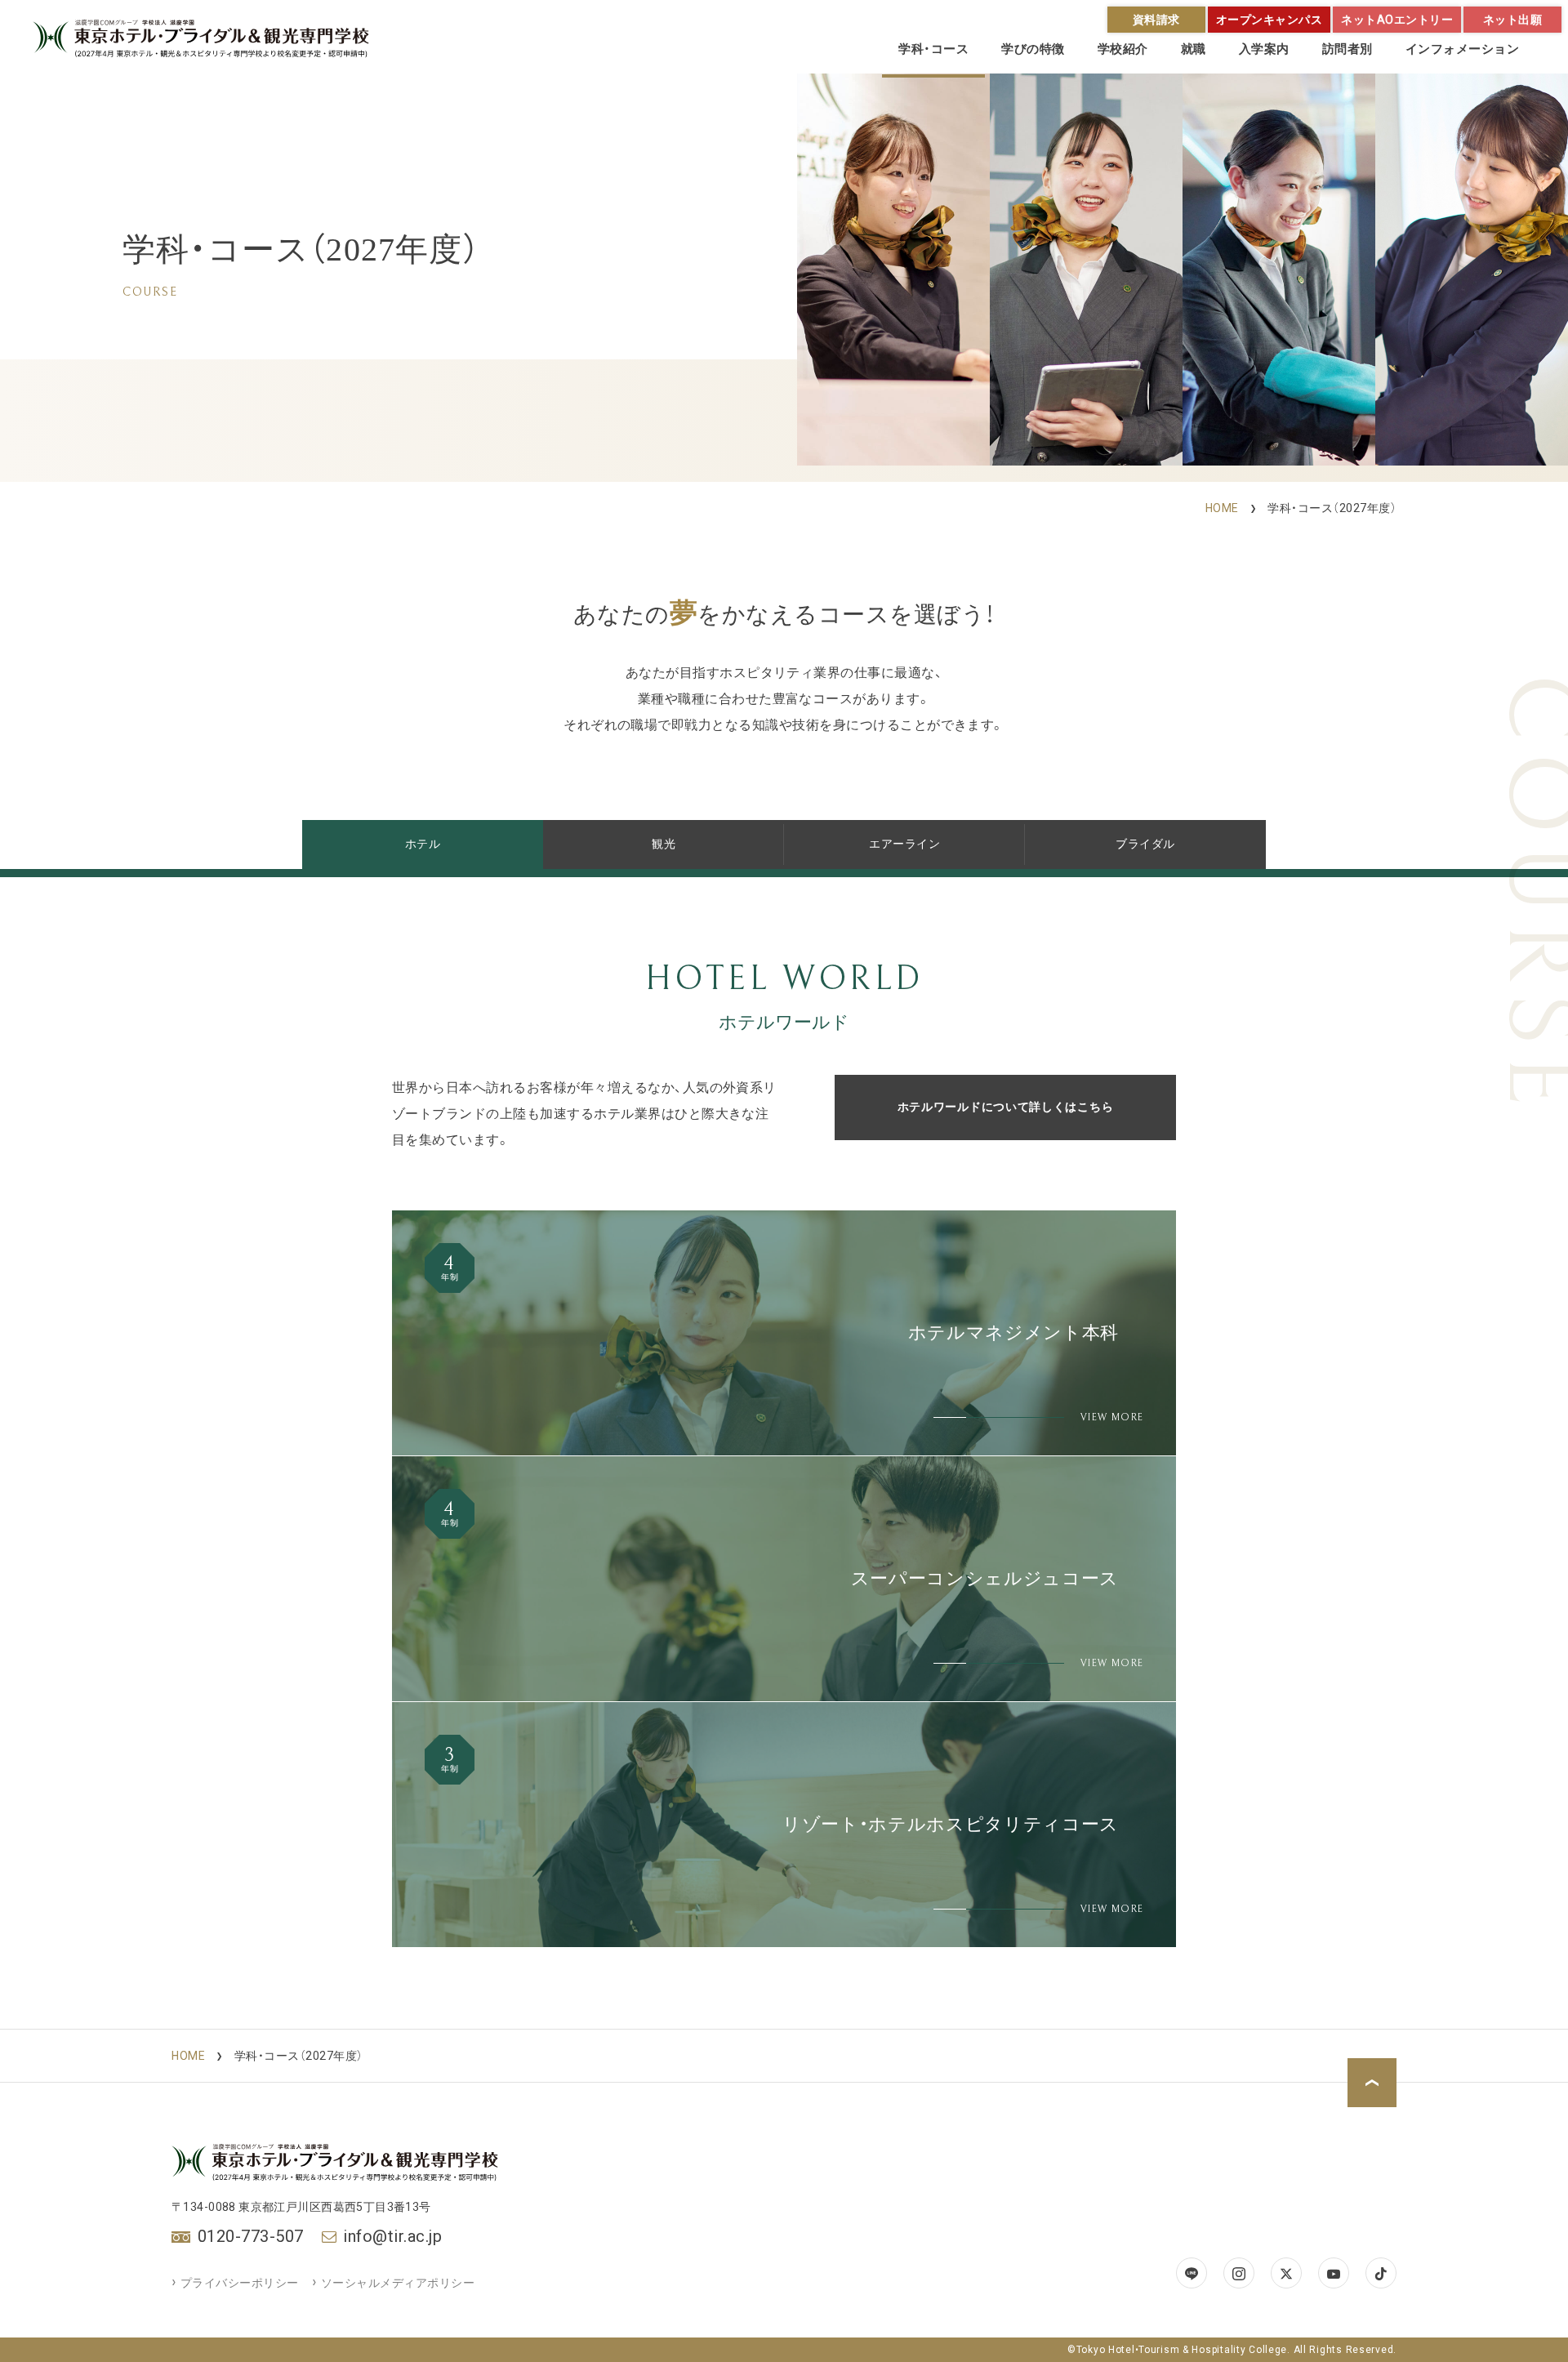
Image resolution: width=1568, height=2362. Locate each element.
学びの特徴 (1033, 49)
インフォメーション (1463, 49)
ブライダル (1145, 844)
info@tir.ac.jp (392, 2236)
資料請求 (1156, 20)
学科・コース (933, 49)
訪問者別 (1347, 49)
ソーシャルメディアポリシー (398, 2283)
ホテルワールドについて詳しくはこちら (1006, 1107)
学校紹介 (1123, 49)
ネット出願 (1513, 20)
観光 (664, 844)
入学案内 (1264, 49)
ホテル (423, 844)
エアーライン (904, 844)
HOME (1222, 508)
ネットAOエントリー (1397, 20)
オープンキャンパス (1270, 20)
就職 (1194, 49)
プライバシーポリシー (240, 2283)
